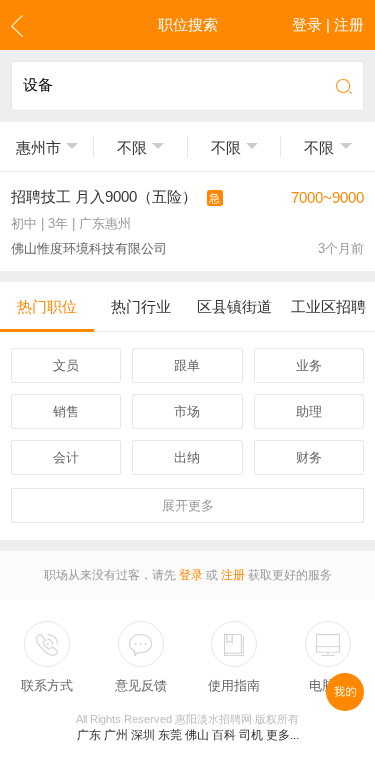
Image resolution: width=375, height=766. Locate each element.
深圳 (143, 735)
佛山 (197, 735)
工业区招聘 (328, 306)
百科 (224, 735)
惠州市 (38, 147)
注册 (233, 575)
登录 (191, 575)
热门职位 (47, 306)
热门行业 (141, 306)
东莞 (170, 735)
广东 (89, 735)
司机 (251, 735)
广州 (116, 735)
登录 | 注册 (328, 24)
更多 (188, 505)
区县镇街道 (234, 306)
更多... (282, 735)
